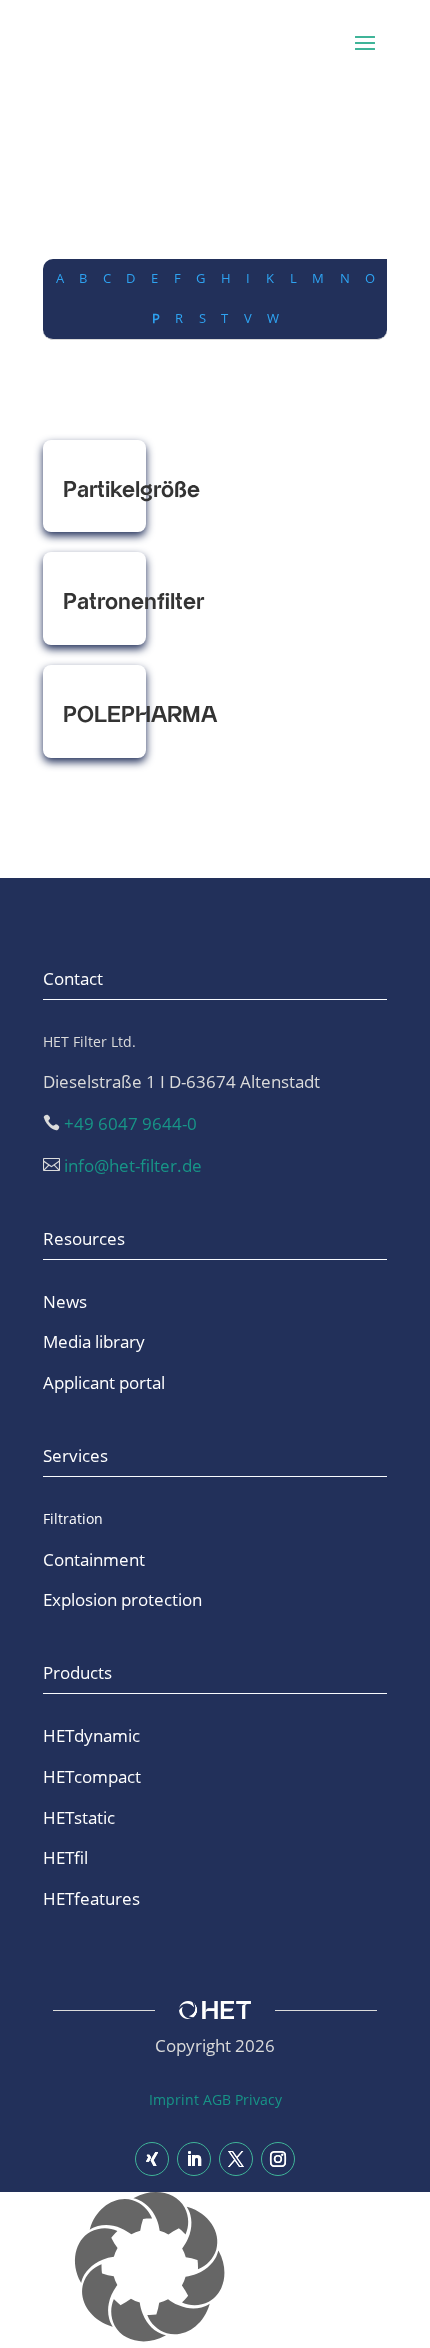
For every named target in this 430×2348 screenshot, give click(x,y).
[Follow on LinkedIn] (194, 2159)
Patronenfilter (94, 602)
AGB (217, 2099)
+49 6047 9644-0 (130, 1123)
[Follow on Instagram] (278, 2159)
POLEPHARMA (94, 715)
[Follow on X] (236, 2159)
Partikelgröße (94, 490)
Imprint (174, 2099)
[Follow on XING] (152, 2159)
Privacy (258, 2099)
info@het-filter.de (133, 1165)
